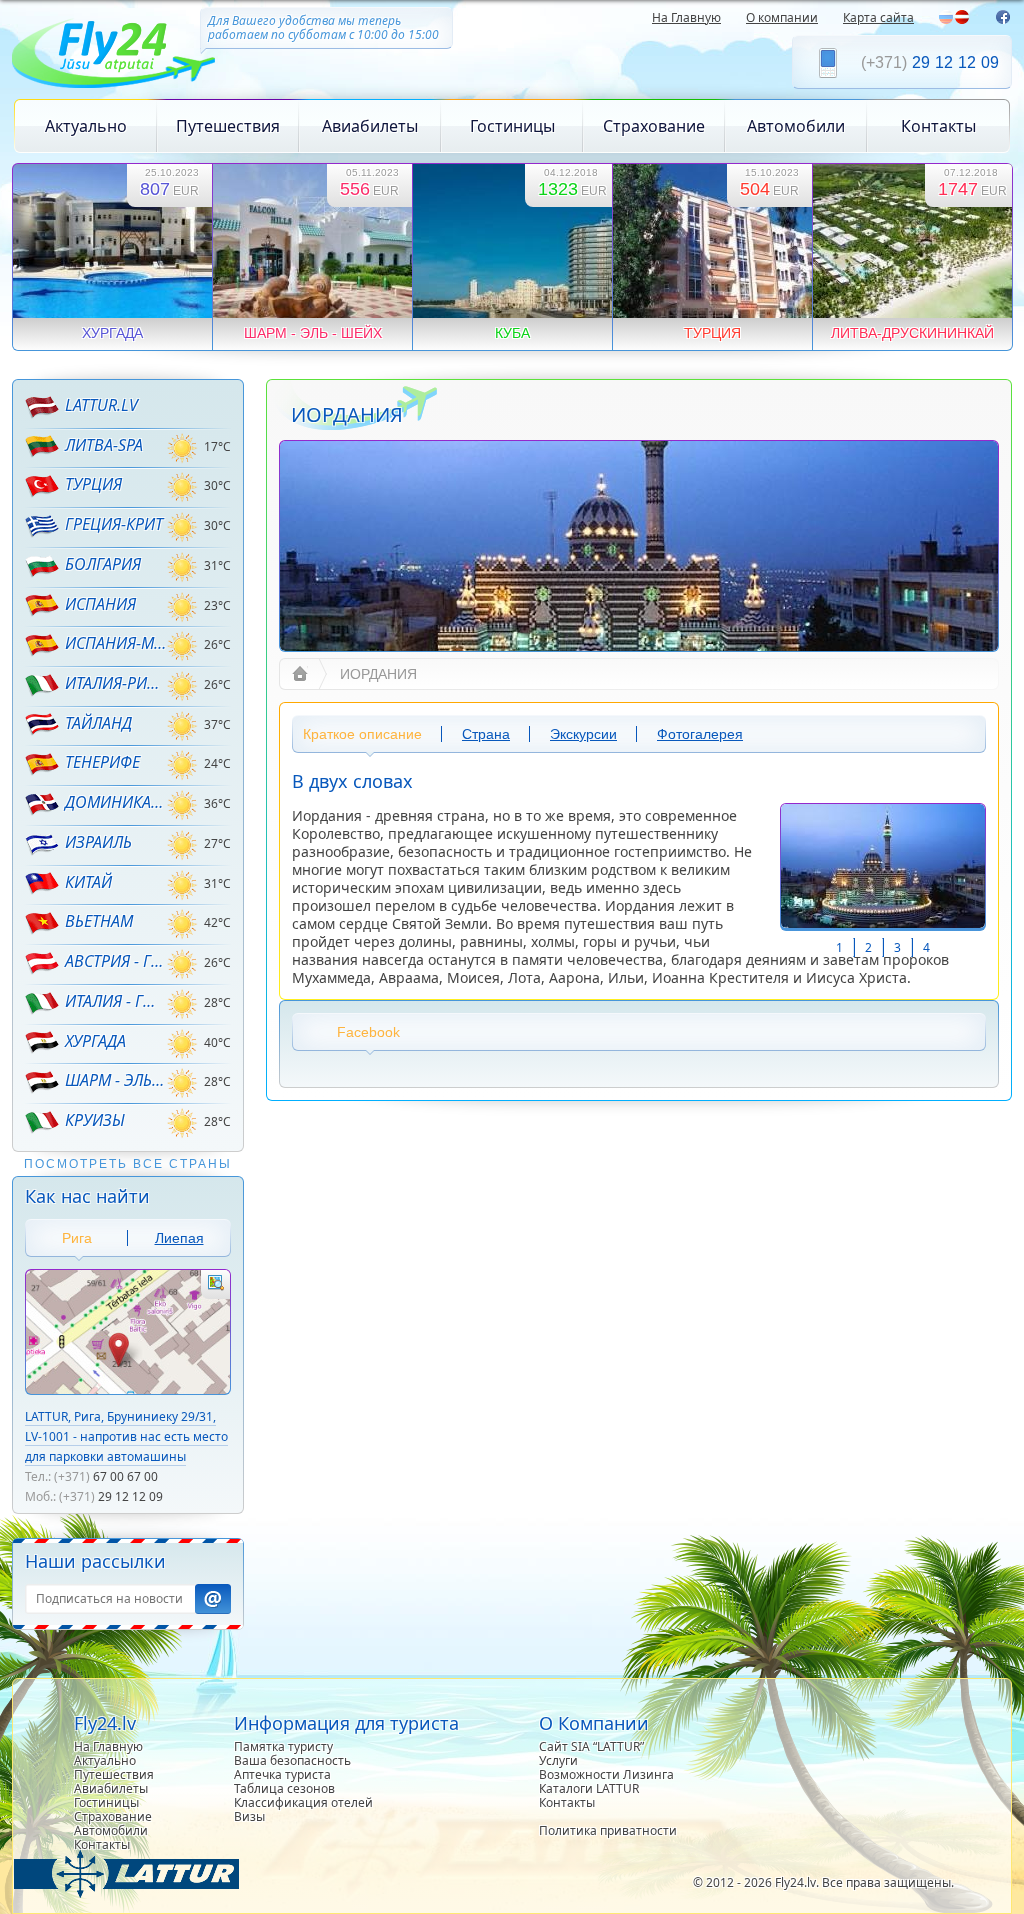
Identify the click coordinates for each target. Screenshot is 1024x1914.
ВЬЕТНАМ (99, 921)
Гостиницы (512, 126)
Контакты (938, 126)
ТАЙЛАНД (98, 723)
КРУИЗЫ (95, 1120)
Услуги (558, 1760)
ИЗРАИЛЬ (98, 842)
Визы (249, 1816)
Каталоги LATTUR (589, 1788)
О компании (782, 17)
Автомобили (796, 126)
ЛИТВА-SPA (104, 445)
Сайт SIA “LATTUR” (591, 1746)
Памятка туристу (283, 1746)
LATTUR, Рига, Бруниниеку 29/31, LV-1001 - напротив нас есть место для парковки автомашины (126, 1436)
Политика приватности (608, 1830)
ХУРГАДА (95, 1041)
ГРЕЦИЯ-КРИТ (114, 524)
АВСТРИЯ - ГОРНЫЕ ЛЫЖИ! (115, 961)
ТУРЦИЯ (93, 484)
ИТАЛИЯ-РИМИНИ (115, 683)
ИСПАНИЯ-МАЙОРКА (115, 643)
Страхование (654, 126)
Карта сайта (878, 17)
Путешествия (228, 126)
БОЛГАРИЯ (103, 564)
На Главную (686, 17)
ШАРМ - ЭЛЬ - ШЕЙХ (115, 1080)
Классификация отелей (303, 1802)
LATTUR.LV (101, 405)
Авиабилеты (370, 126)
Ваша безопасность (292, 1760)
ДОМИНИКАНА (115, 802)
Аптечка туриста (282, 1774)
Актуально (86, 126)
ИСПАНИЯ (100, 604)
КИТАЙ (88, 882)
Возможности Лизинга (606, 1774)
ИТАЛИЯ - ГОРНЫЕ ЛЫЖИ (115, 1001)
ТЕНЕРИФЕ (102, 762)
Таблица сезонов (284, 1788)
